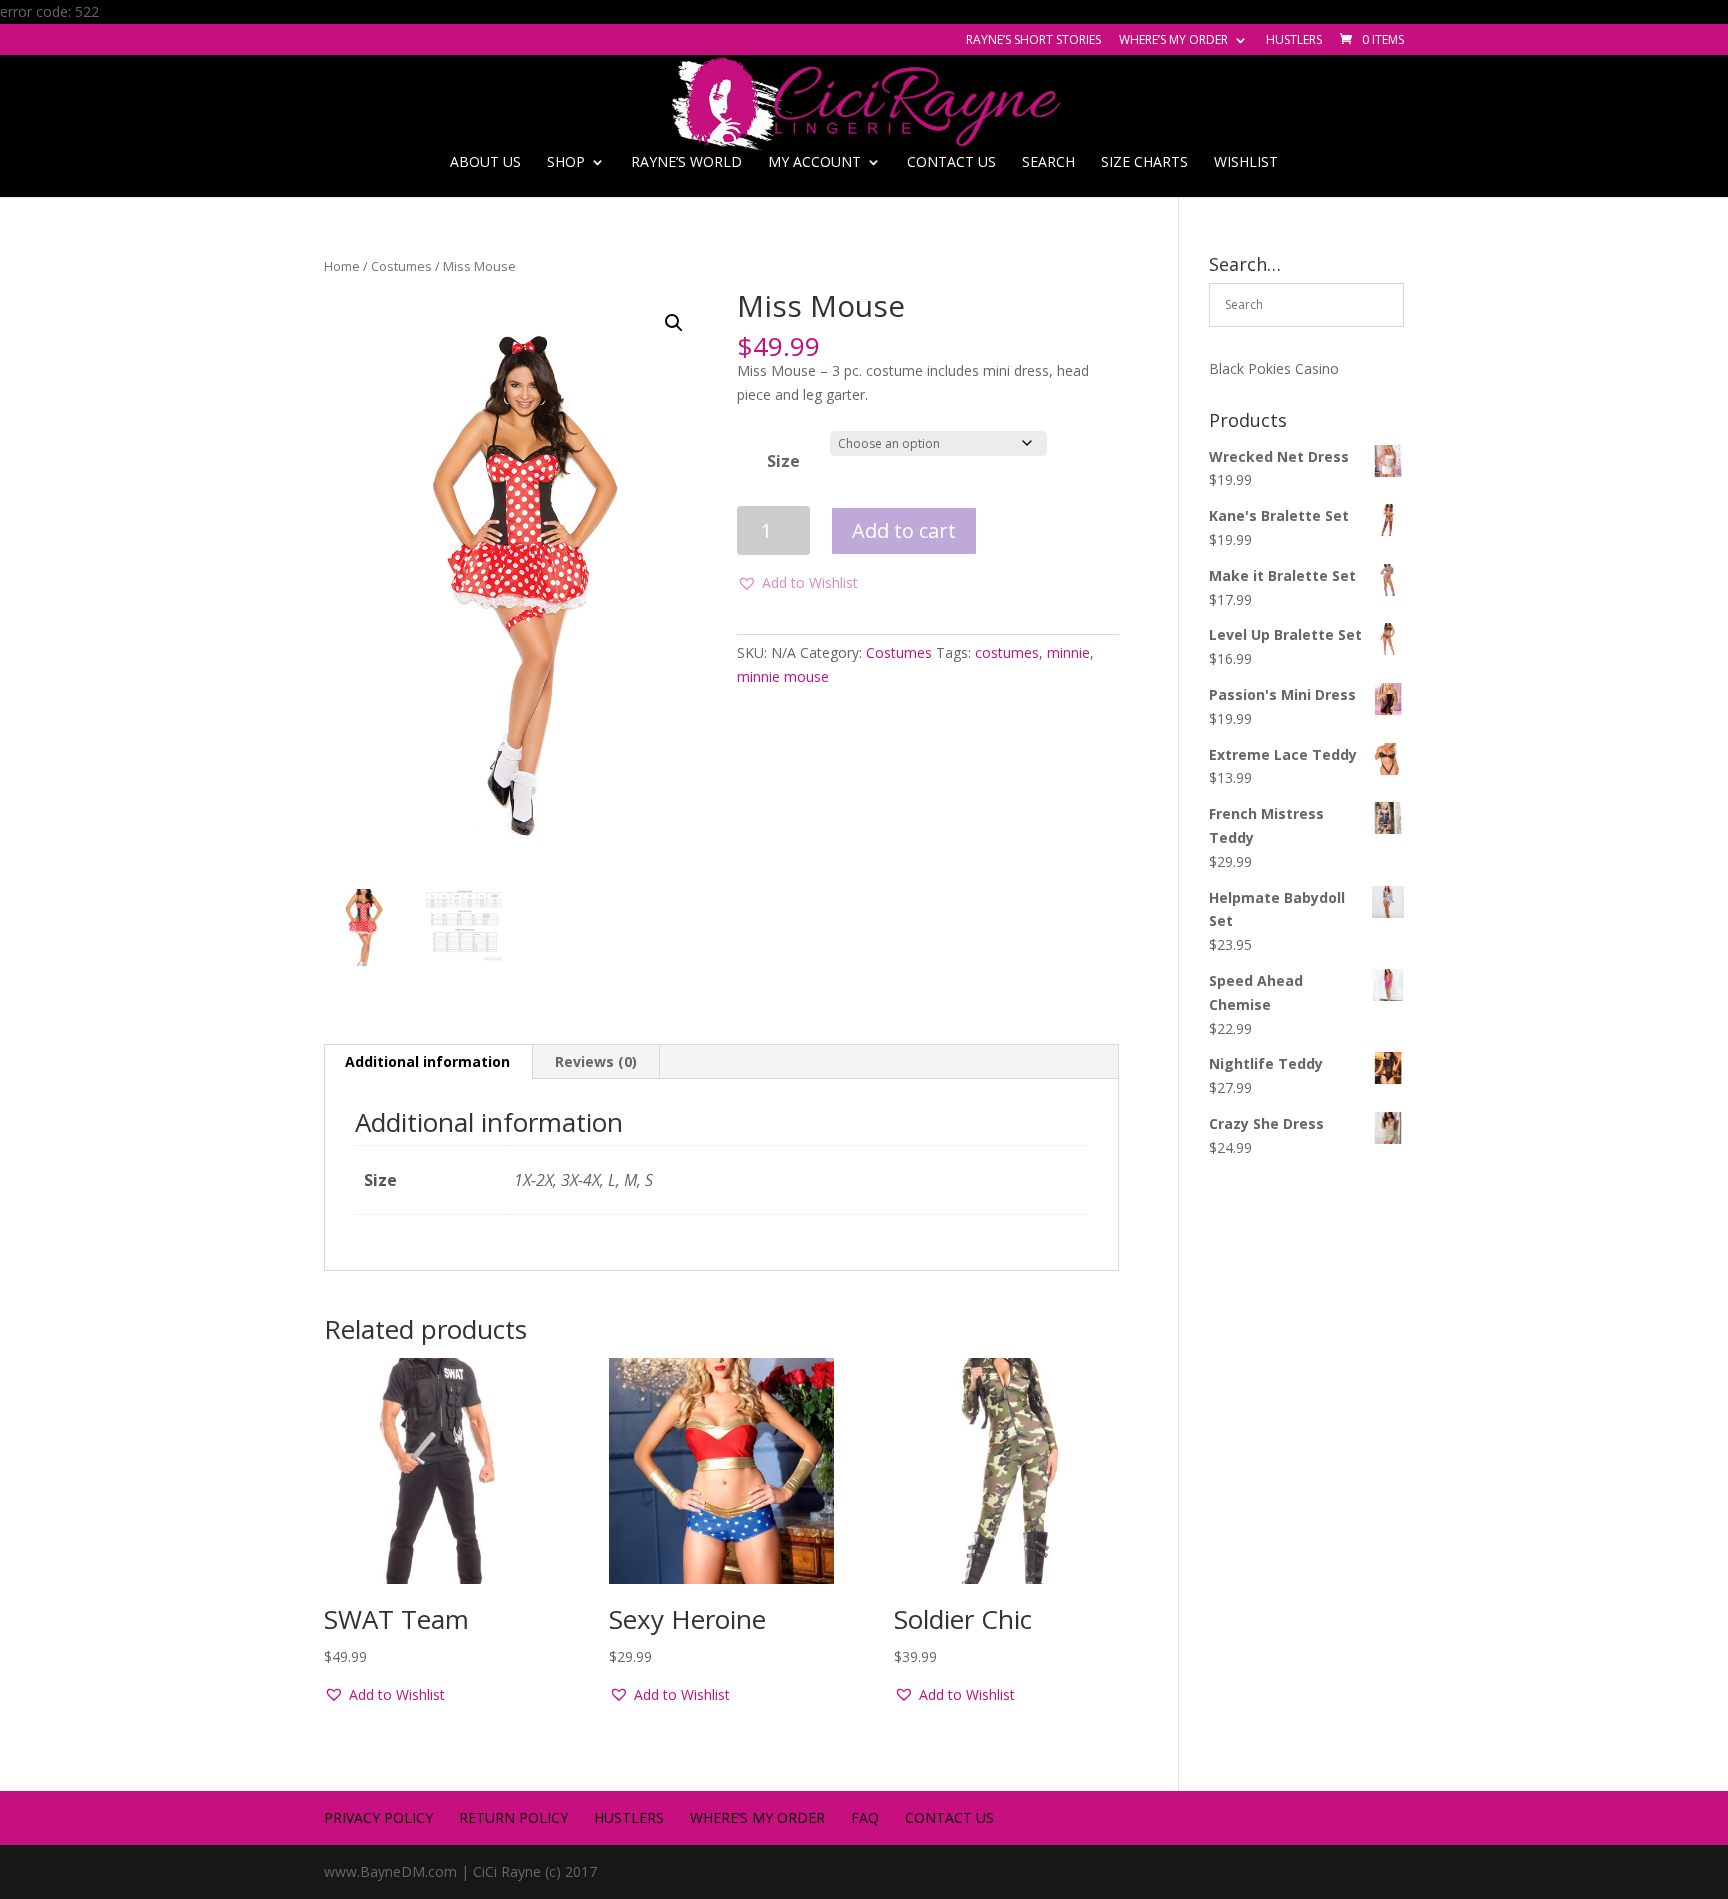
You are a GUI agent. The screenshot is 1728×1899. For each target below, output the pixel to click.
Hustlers (1294, 41)
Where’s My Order (1173, 41)
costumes (1007, 652)
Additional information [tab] (427, 1061)
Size (783, 461)
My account (814, 163)
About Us (485, 163)
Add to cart (904, 530)
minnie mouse (783, 676)
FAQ (865, 1817)
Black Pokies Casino (1274, 368)
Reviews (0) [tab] (596, 1061)
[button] (674, 323)
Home (342, 266)
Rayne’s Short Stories (1033, 41)
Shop (566, 163)
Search (1048, 163)
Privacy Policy (378, 1817)
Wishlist (1246, 163)
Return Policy (513, 1817)
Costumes (401, 266)
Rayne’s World (686, 163)
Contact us (951, 163)
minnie (1068, 652)
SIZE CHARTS (1144, 163)
